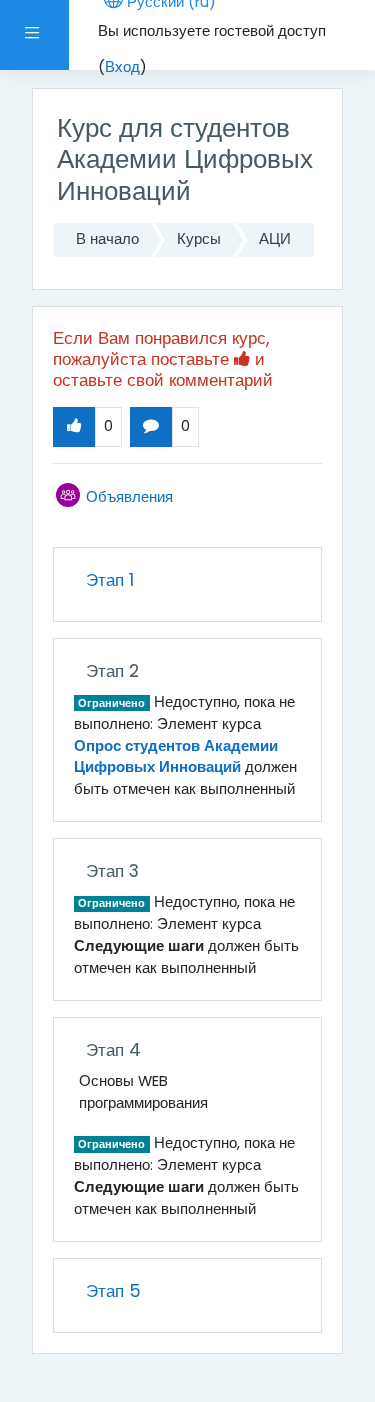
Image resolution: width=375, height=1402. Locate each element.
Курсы (199, 239)
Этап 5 (113, 1291)
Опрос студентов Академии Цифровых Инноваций (176, 757)
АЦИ (275, 239)
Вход (122, 67)
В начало (107, 239)
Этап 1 (110, 580)
